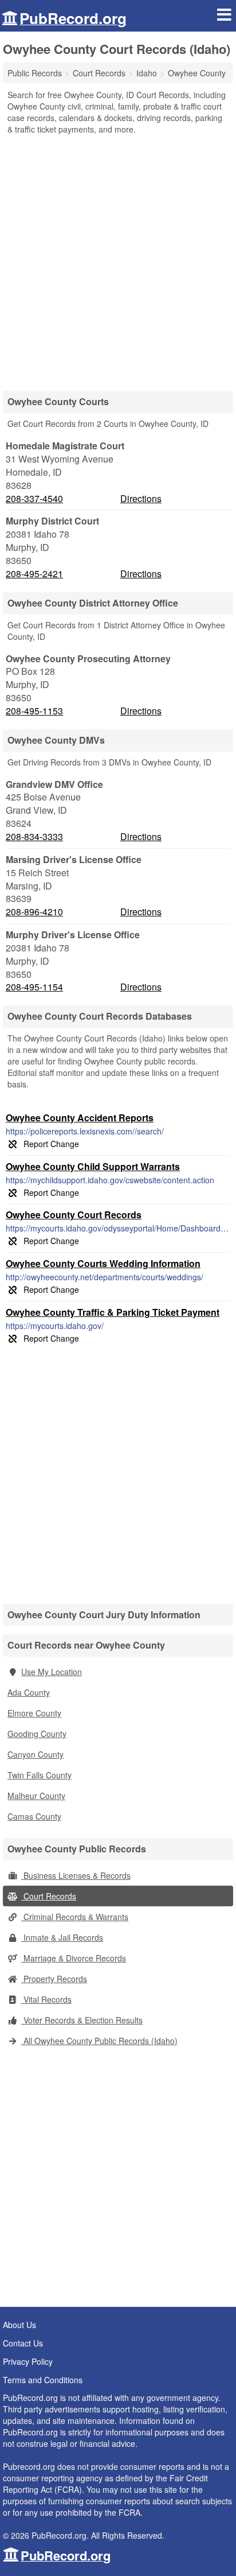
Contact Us (23, 2343)
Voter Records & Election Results (82, 2020)
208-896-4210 (34, 912)
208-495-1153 (34, 711)
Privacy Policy (28, 2361)
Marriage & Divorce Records (74, 1958)
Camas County (34, 1816)
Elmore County (34, 1713)
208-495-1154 (34, 987)
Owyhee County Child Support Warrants (93, 1166)
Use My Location (52, 1672)
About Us (19, 2325)
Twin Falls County (40, 1775)
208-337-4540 (34, 499)
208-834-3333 (34, 837)
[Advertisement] (118, 259)
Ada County (29, 1692)
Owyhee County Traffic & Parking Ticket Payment (113, 1312)
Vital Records (46, 1999)
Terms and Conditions (43, 2380)
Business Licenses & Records (76, 1875)
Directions (141, 498)
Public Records (35, 73)
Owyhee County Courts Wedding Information (103, 1263)
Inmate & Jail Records (62, 1937)
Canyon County (36, 1754)
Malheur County (36, 1796)
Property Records (54, 1979)
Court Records (49, 1896)
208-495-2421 (34, 574)
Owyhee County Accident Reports (80, 1118)
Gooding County (37, 1734)
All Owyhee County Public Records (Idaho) (99, 2041)
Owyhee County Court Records (74, 1215)
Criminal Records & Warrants (75, 1917)
